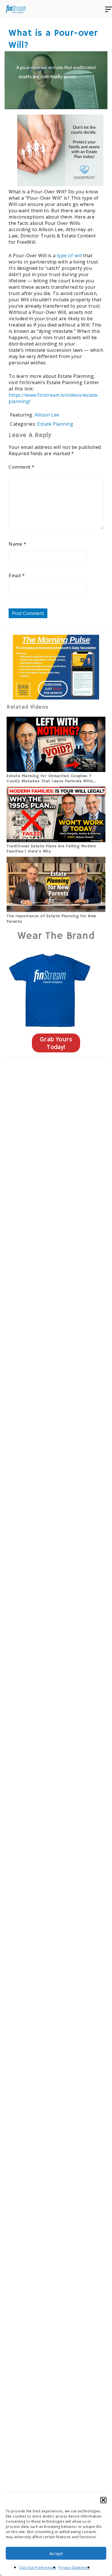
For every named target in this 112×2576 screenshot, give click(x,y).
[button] (103, 2500)
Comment (22, 467)
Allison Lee (47, 415)
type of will (69, 256)
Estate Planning (55, 424)
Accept (56, 2553)
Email (17, 575)
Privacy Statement (74, 2568)
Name (17, 544)
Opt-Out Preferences (37, 2568)
